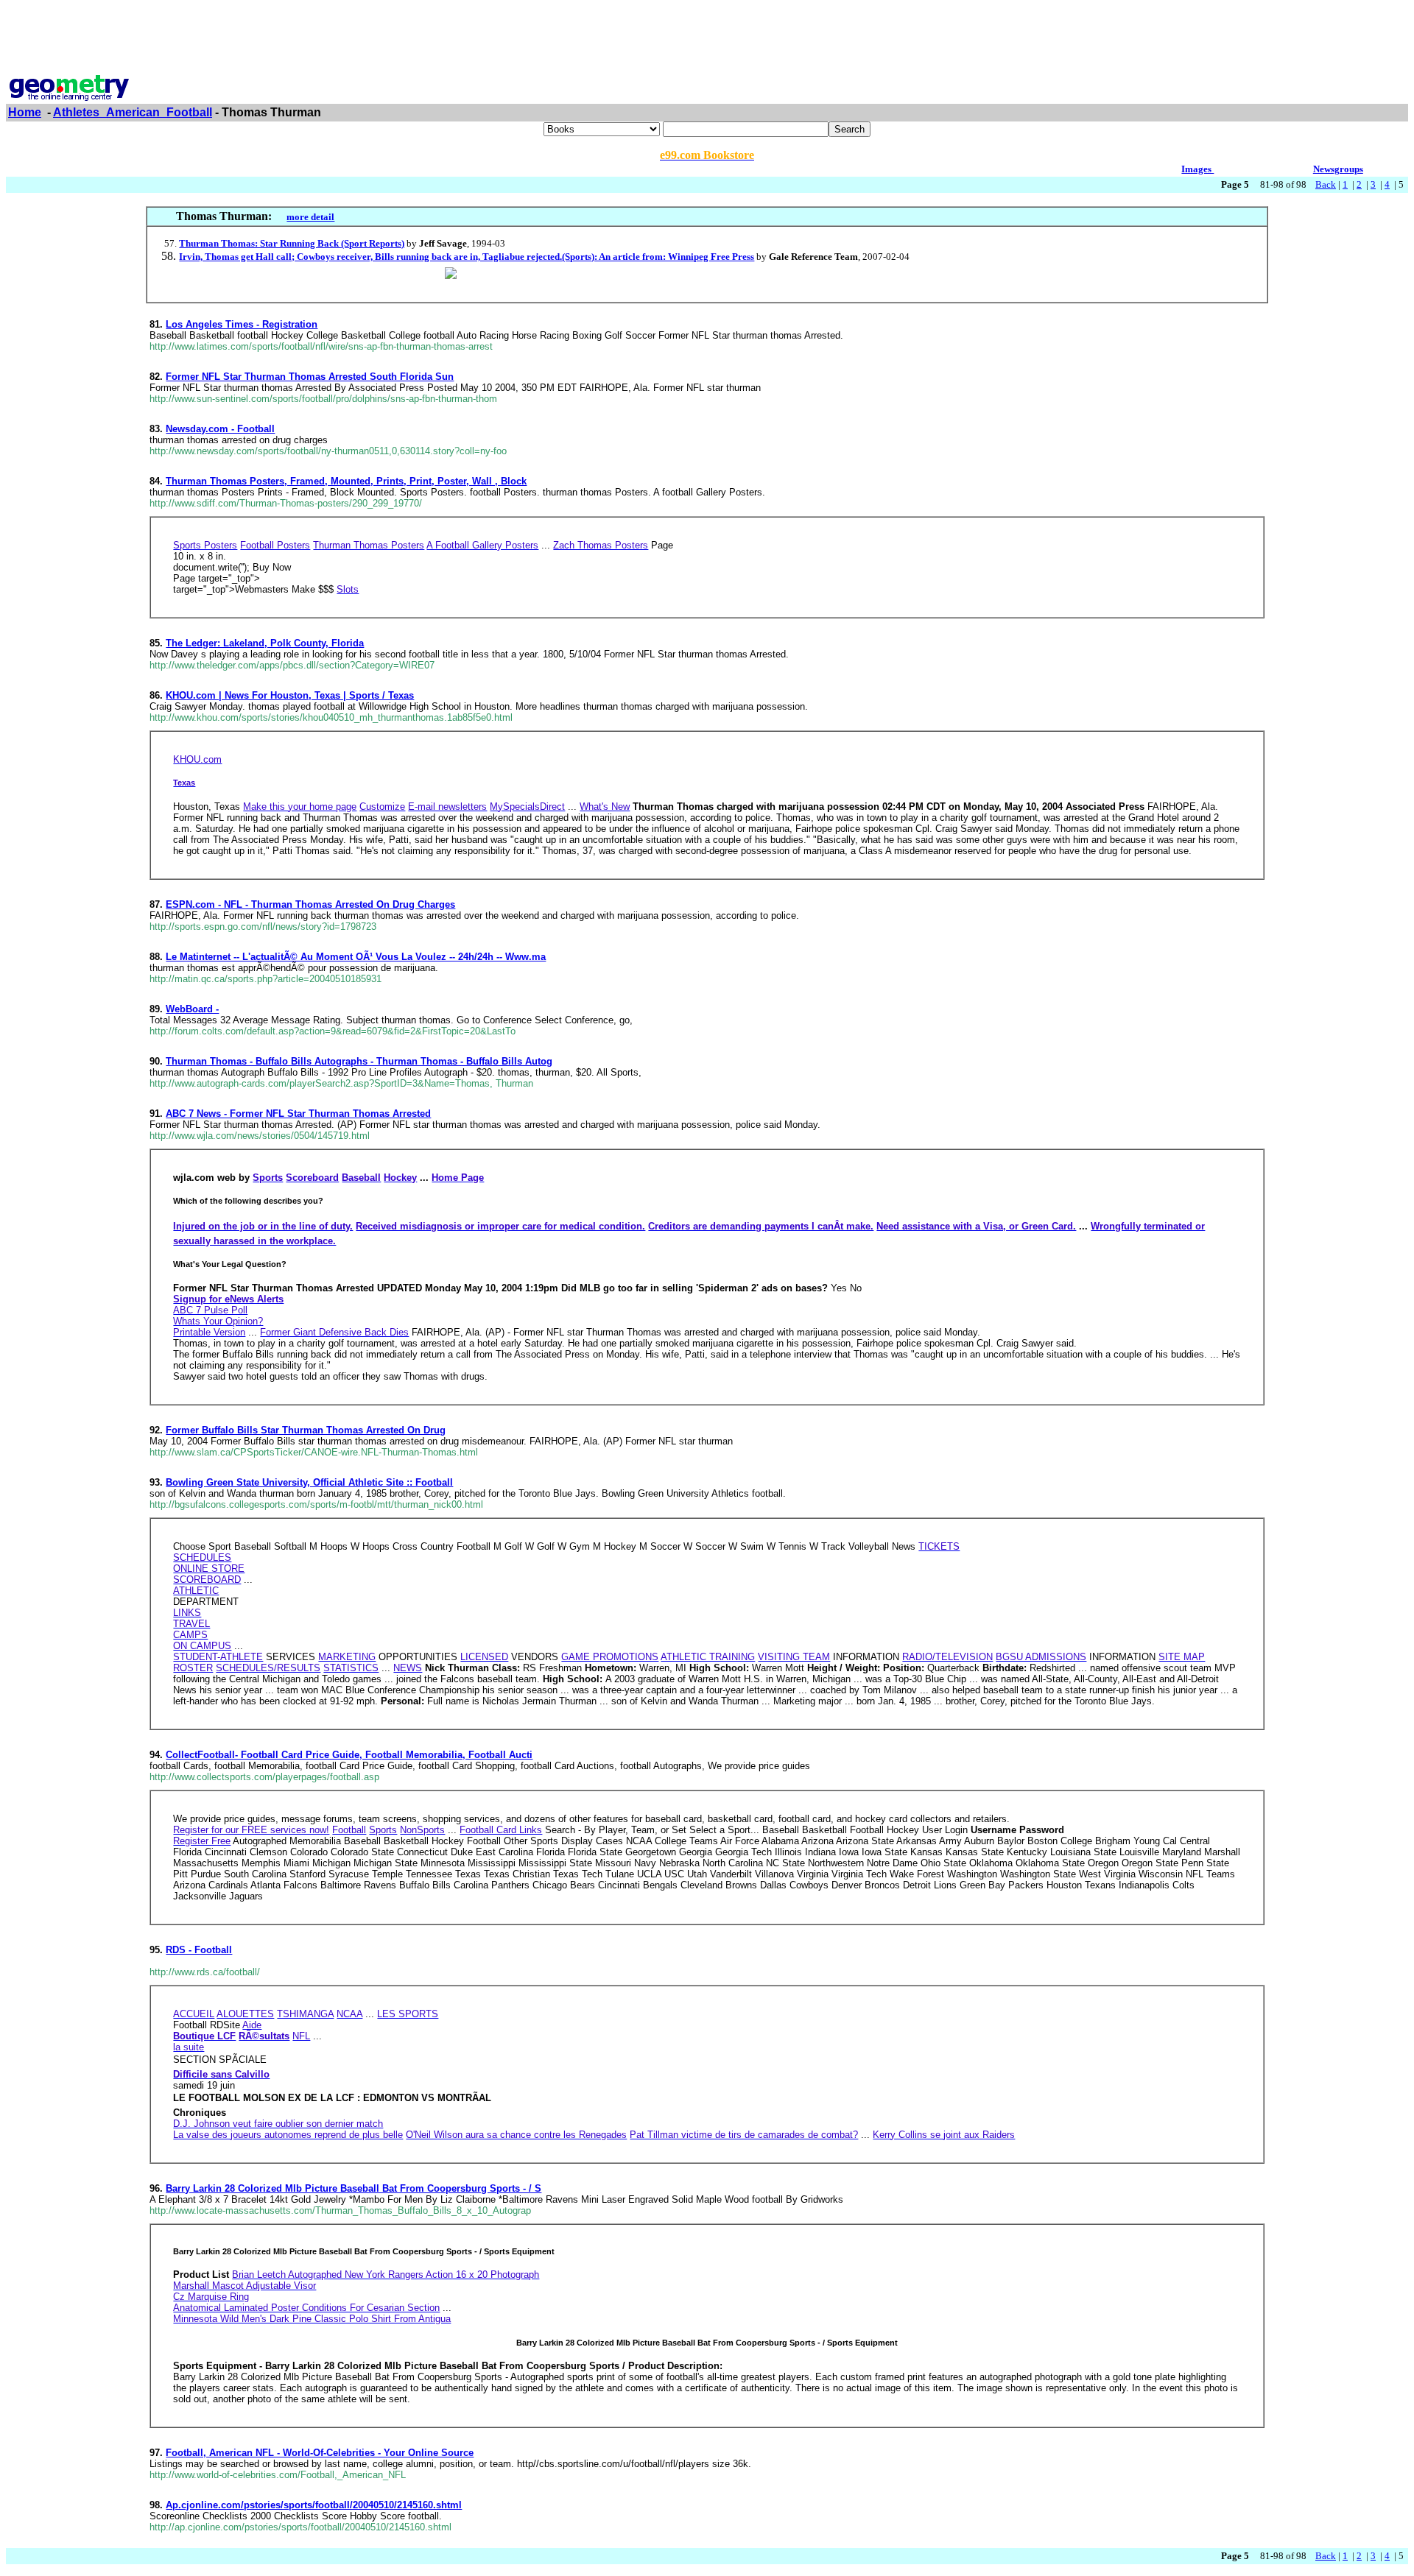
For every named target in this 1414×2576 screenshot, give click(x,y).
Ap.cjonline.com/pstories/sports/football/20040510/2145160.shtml (314, 2505)
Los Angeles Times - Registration (242, 324)
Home (25, 112)
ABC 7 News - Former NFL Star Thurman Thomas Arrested (298, 1114)
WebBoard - (192, 1009)
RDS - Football (199, 1950)
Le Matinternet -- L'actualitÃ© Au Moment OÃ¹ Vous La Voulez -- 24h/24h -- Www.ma (356, 957)
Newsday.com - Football (220, 429)
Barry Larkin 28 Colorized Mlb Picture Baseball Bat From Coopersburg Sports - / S (353, 2188)
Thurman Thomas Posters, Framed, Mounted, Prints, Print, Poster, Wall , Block (346, 481)
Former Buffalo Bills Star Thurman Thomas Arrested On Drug (306, 1430)
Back (1326, 184)
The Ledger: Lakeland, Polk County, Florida (265, 643)
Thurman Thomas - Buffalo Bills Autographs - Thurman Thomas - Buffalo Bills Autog (359, 1061)
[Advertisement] (707, 39)
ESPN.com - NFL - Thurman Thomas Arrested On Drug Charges (310, 904)
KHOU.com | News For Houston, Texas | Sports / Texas (290, 695)
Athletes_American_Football (133, 112)
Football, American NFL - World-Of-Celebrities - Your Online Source (320, 2453)
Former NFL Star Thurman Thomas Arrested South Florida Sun (310, 377)
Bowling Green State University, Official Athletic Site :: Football (309, 1482)
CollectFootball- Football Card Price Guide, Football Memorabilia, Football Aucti (349, 1755)
